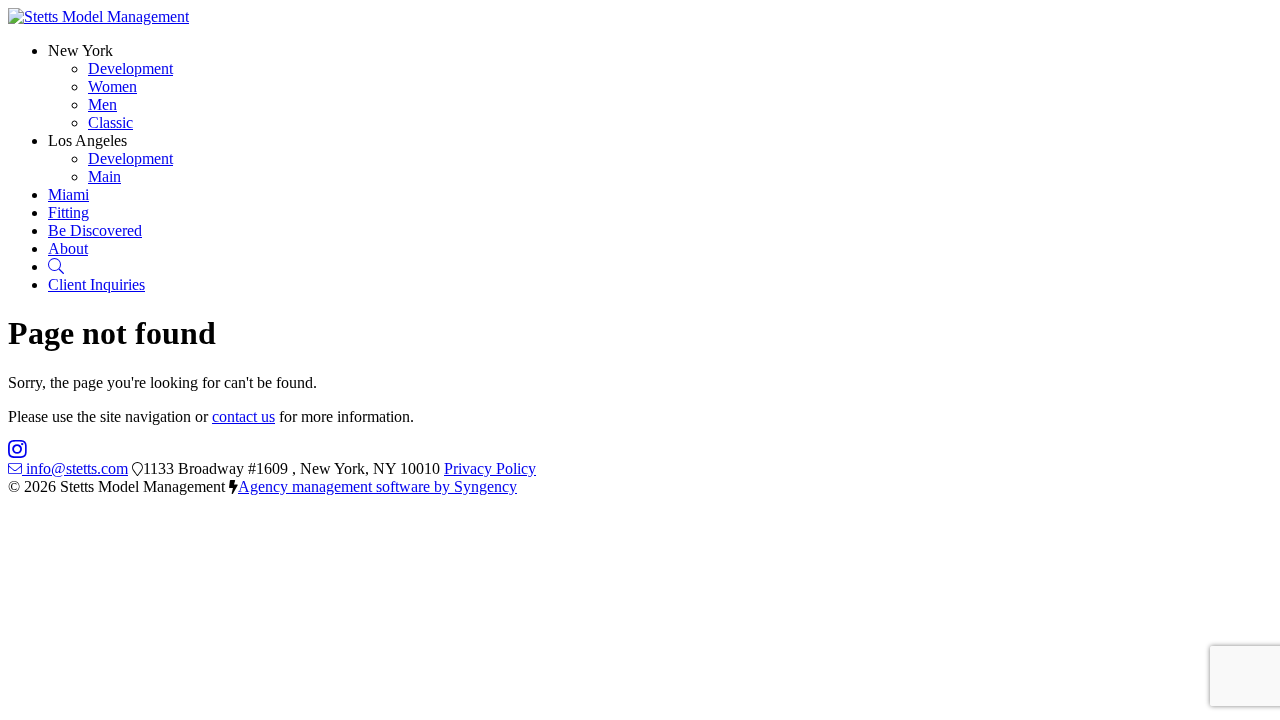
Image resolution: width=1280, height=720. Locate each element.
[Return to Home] (98, 16)
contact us (243, 416)
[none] (80, 50)
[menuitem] (130, 68)
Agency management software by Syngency (377, 486)
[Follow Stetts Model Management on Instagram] (17, 450)
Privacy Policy (490, 468)
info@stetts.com (77, 468)
